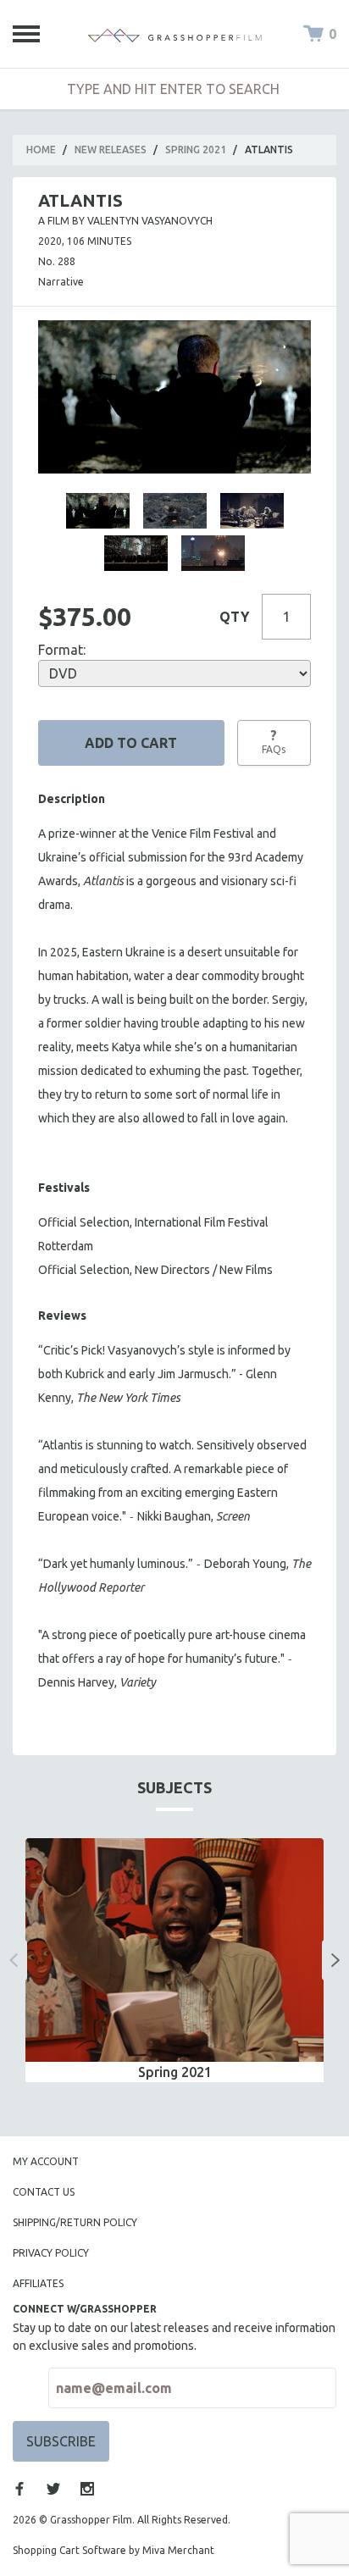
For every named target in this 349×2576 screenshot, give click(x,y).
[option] (174, 1960)
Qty (234, 617)
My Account (46, 2161)
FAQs (274, 741)
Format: (62, 650)
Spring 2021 (196, 150)
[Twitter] (53, 2489)
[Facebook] (19, 2489)
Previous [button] (14, 1960)
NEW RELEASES (111, 150)
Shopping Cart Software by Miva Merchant (114, 2550)
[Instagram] (87, 2489)
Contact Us (44, 2192)
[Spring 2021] (174, 1950)
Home (41, 150)
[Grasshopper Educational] (174, 34)
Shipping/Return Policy (75, 2222)
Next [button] (335, 1960)
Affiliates (38, 2283)
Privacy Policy (51, 2253)
